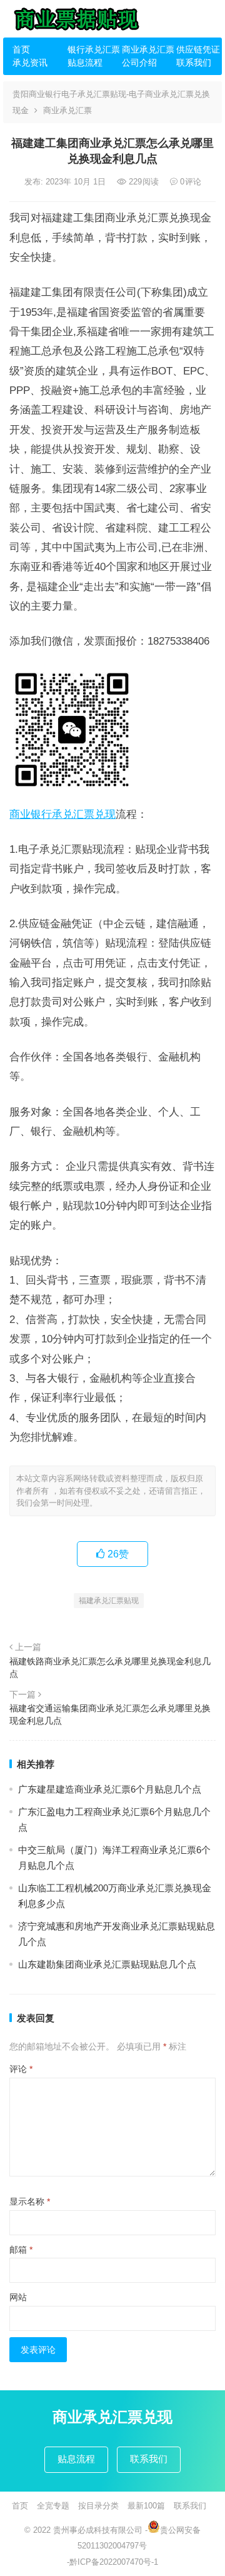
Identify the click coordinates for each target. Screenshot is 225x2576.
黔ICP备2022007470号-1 (114, 2562)
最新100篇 (146, 2506)
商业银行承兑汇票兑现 (62, 814)
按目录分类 (98, 2506)
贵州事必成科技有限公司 (98, 2530)
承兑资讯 (30, 63)
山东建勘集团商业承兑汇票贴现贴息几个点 (107, 1964)
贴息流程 (85, 63)
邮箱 (21, 2250)
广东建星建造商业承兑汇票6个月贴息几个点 (110, 1789)
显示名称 (30, 2201)
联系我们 (194, 63)
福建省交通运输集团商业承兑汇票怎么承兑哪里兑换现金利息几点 (110, 1714)
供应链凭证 (198, 49)
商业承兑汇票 (144, 49)
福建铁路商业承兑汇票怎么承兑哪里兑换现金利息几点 (110, 1668)
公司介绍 (139, 63)
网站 (18, 2297)
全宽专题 (53, 2506)
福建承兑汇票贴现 (109, 1601)
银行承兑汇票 (90, 49)
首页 (21, 49)
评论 (21, 2069)
